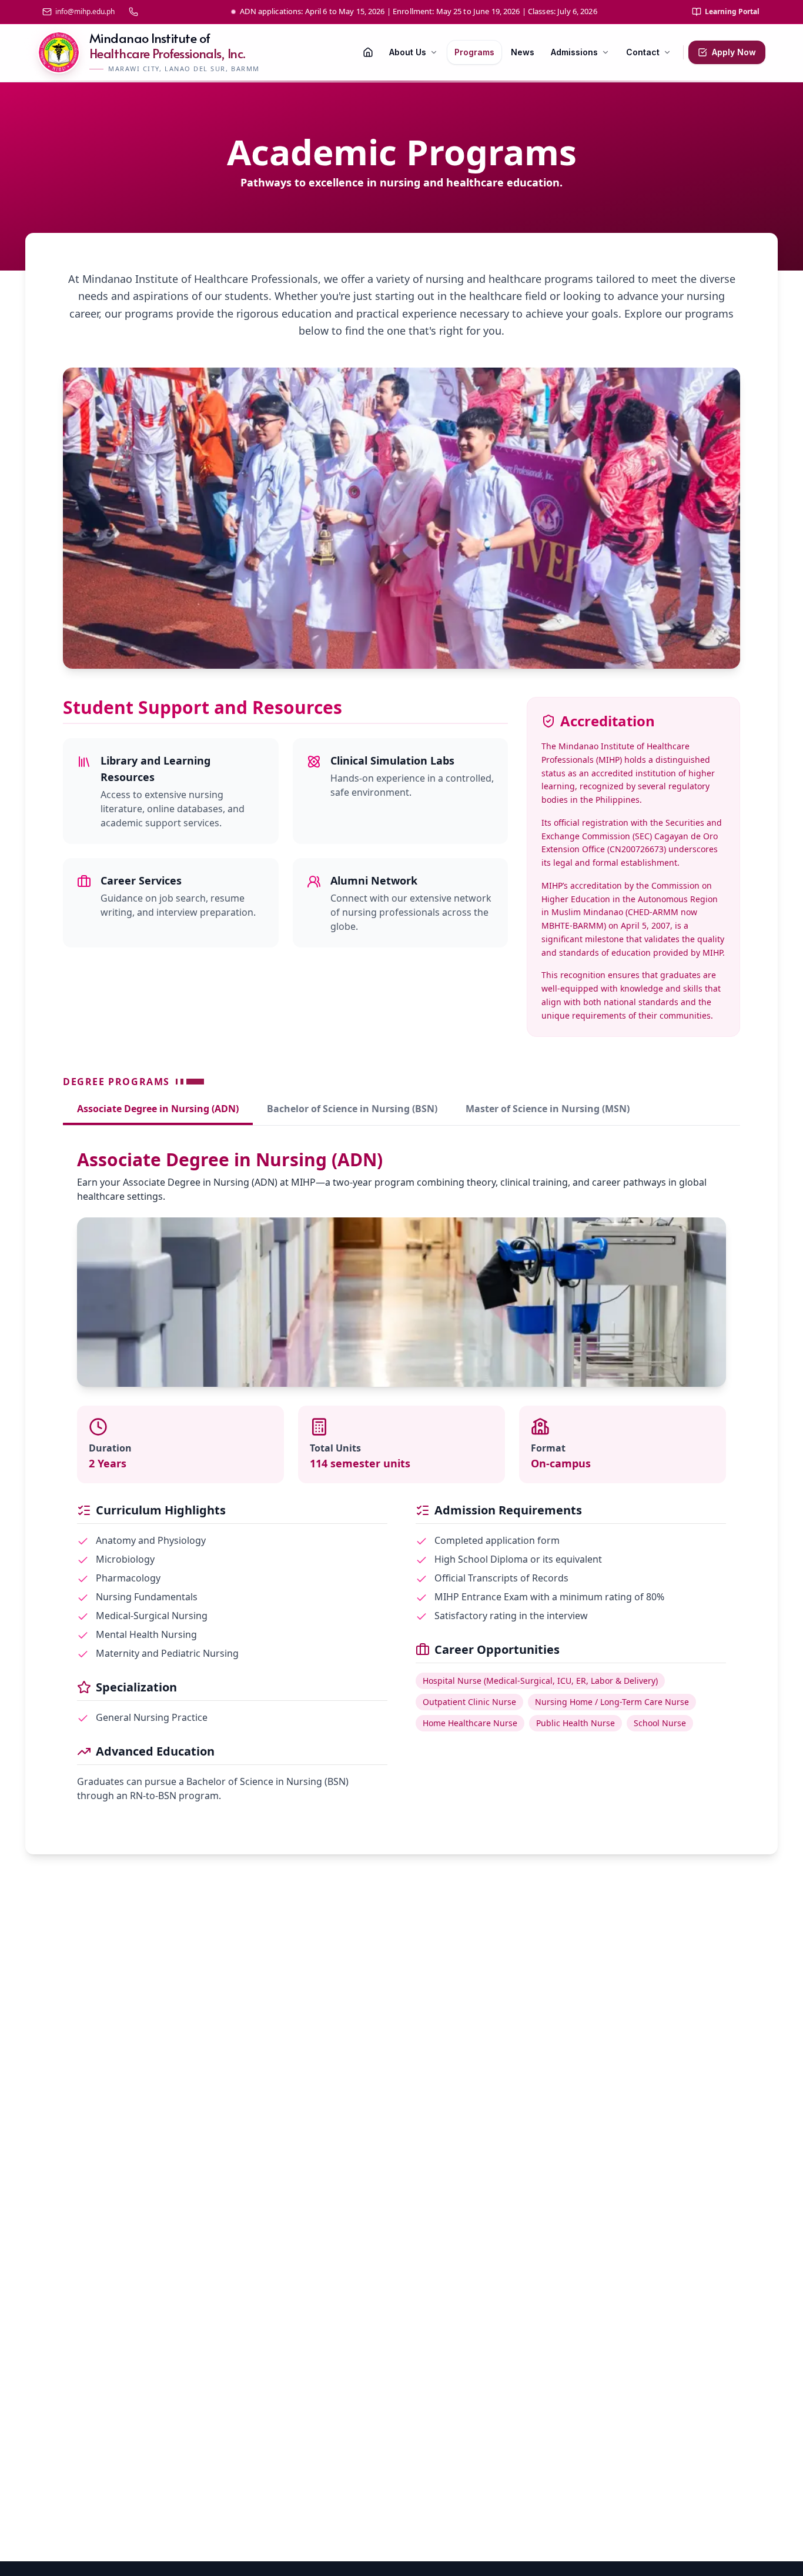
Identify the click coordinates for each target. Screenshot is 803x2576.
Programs (474, 52)
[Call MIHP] (133, 12)
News (523, 52)
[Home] (368, 52)
